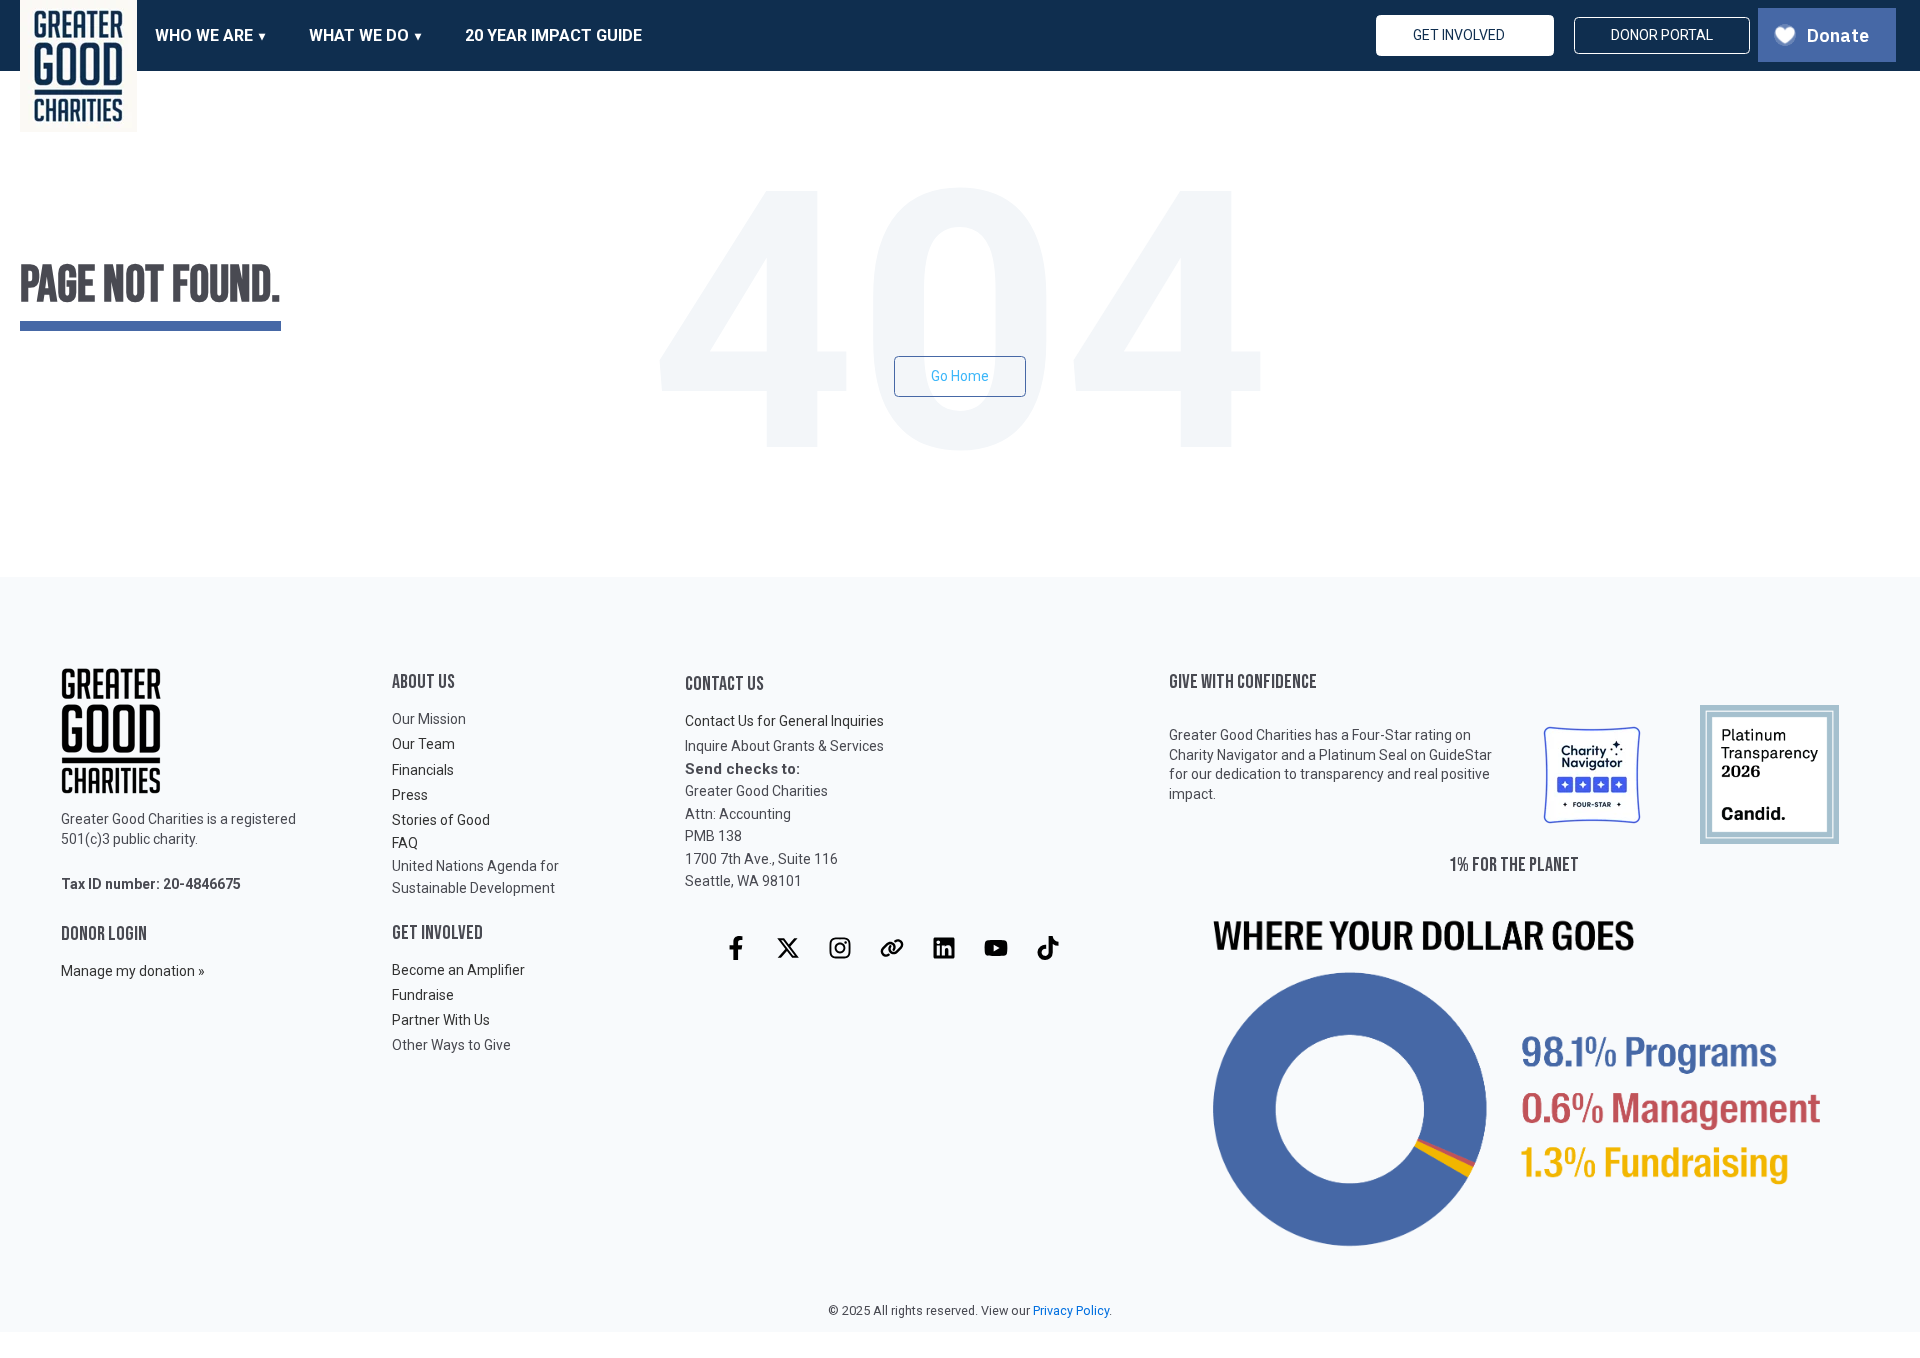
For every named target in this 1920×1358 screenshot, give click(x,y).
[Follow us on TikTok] (1048, 948)
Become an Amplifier (458, 970)
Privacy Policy (1071, 1310)
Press (410, 795)
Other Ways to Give (451, 1045)
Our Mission (429, 719)
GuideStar (1460, 755)
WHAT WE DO (359, 35)
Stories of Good (441, 820)
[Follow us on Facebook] (736, 948)
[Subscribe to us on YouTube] (996, 948)
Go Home (960, 376)
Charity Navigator (1223, 755)
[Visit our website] (892, 948)
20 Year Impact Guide (553, 35)
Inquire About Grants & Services (784, 746)
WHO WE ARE (204, 35)
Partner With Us (441, 1020)
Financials (423, 770)
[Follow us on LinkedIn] (944, 948)
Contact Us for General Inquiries (784, 721)
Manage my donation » (133, 971)
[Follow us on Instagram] (840, 948)
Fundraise (423, 995)
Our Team (423, 744)
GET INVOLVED (1459, 35)
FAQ (405, 843)
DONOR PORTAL (1662, 35)
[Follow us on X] (788, 948)
